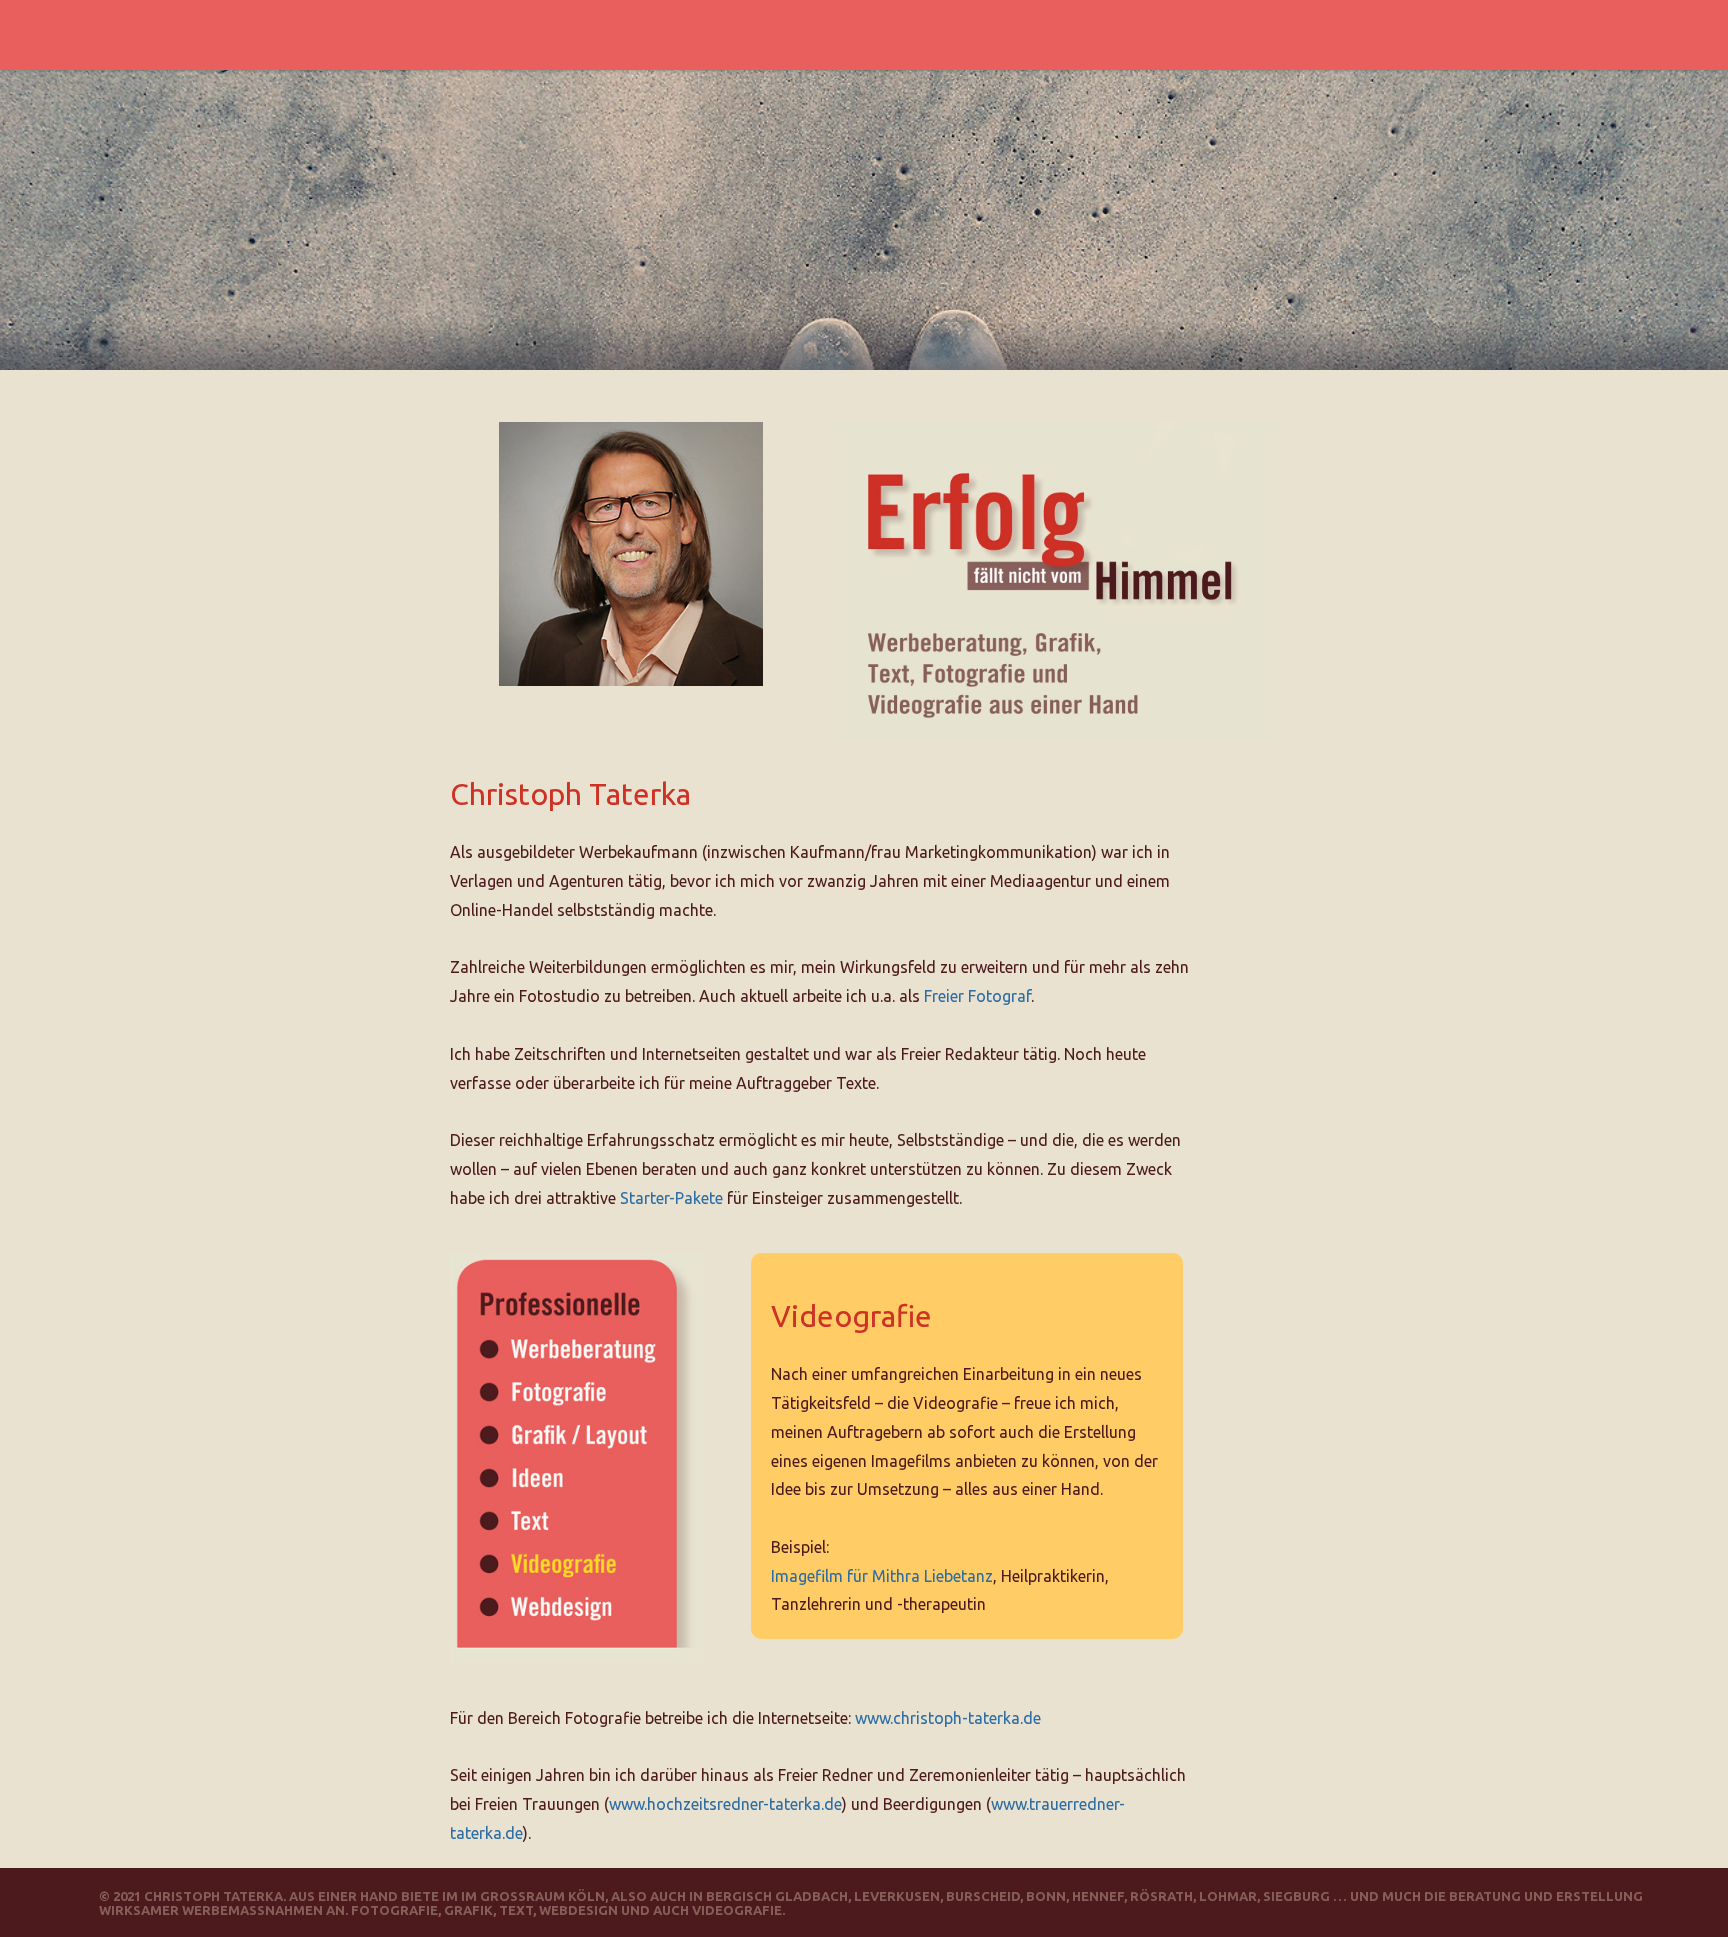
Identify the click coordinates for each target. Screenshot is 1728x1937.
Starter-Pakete (671, 1198)
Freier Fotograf (977, 996)
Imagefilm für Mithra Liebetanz (882, 1576)
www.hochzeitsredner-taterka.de (725, 1804)
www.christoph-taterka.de (948, 1718)
